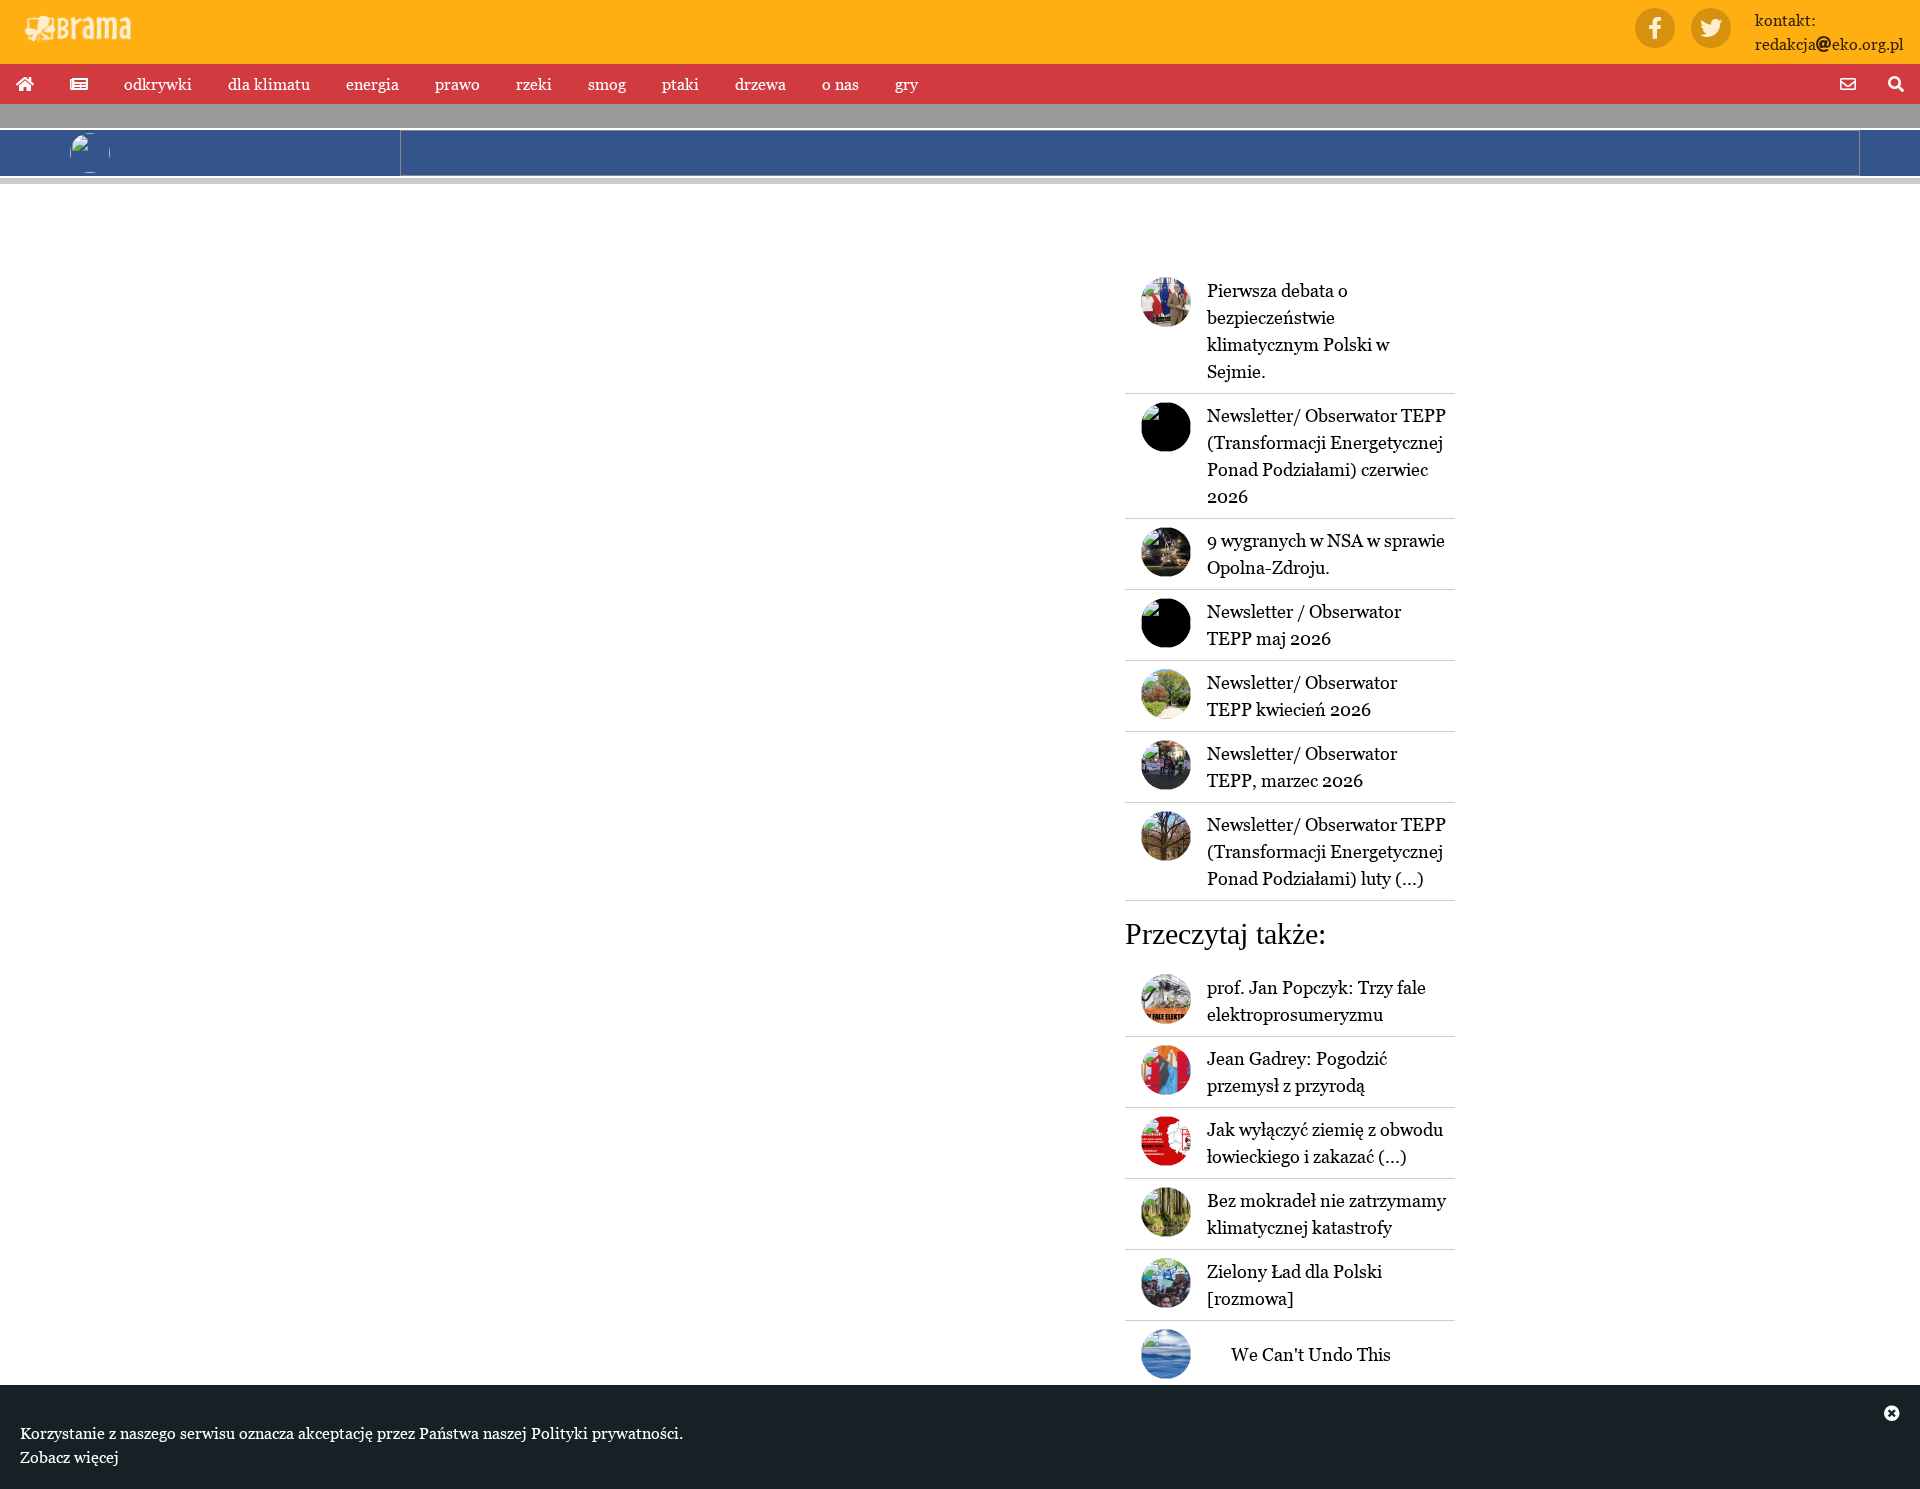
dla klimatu (269, 84)
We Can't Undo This (1311, 1354)
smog (607, 84)
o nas (840, 84)
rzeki (534, 84)
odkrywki (158, 84)
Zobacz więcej (69, 1457)
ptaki (680, 84)
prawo (457, 84)
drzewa (760, 84)
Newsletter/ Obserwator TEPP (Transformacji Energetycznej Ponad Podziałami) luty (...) (1326, 851)
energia (372, 84)
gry (906, 84)
